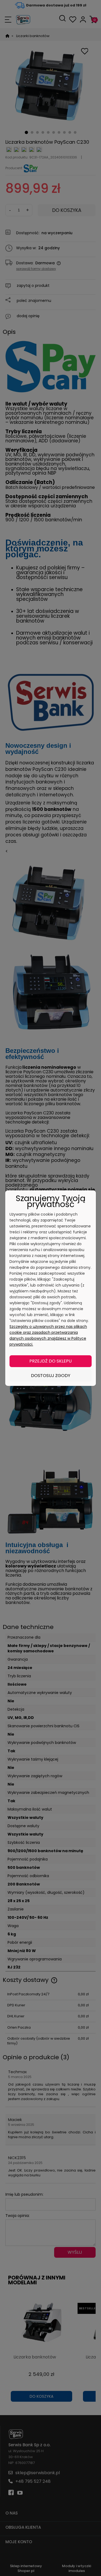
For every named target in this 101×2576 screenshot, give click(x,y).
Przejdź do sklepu (50, 1361)
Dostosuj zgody (51, 1376)
